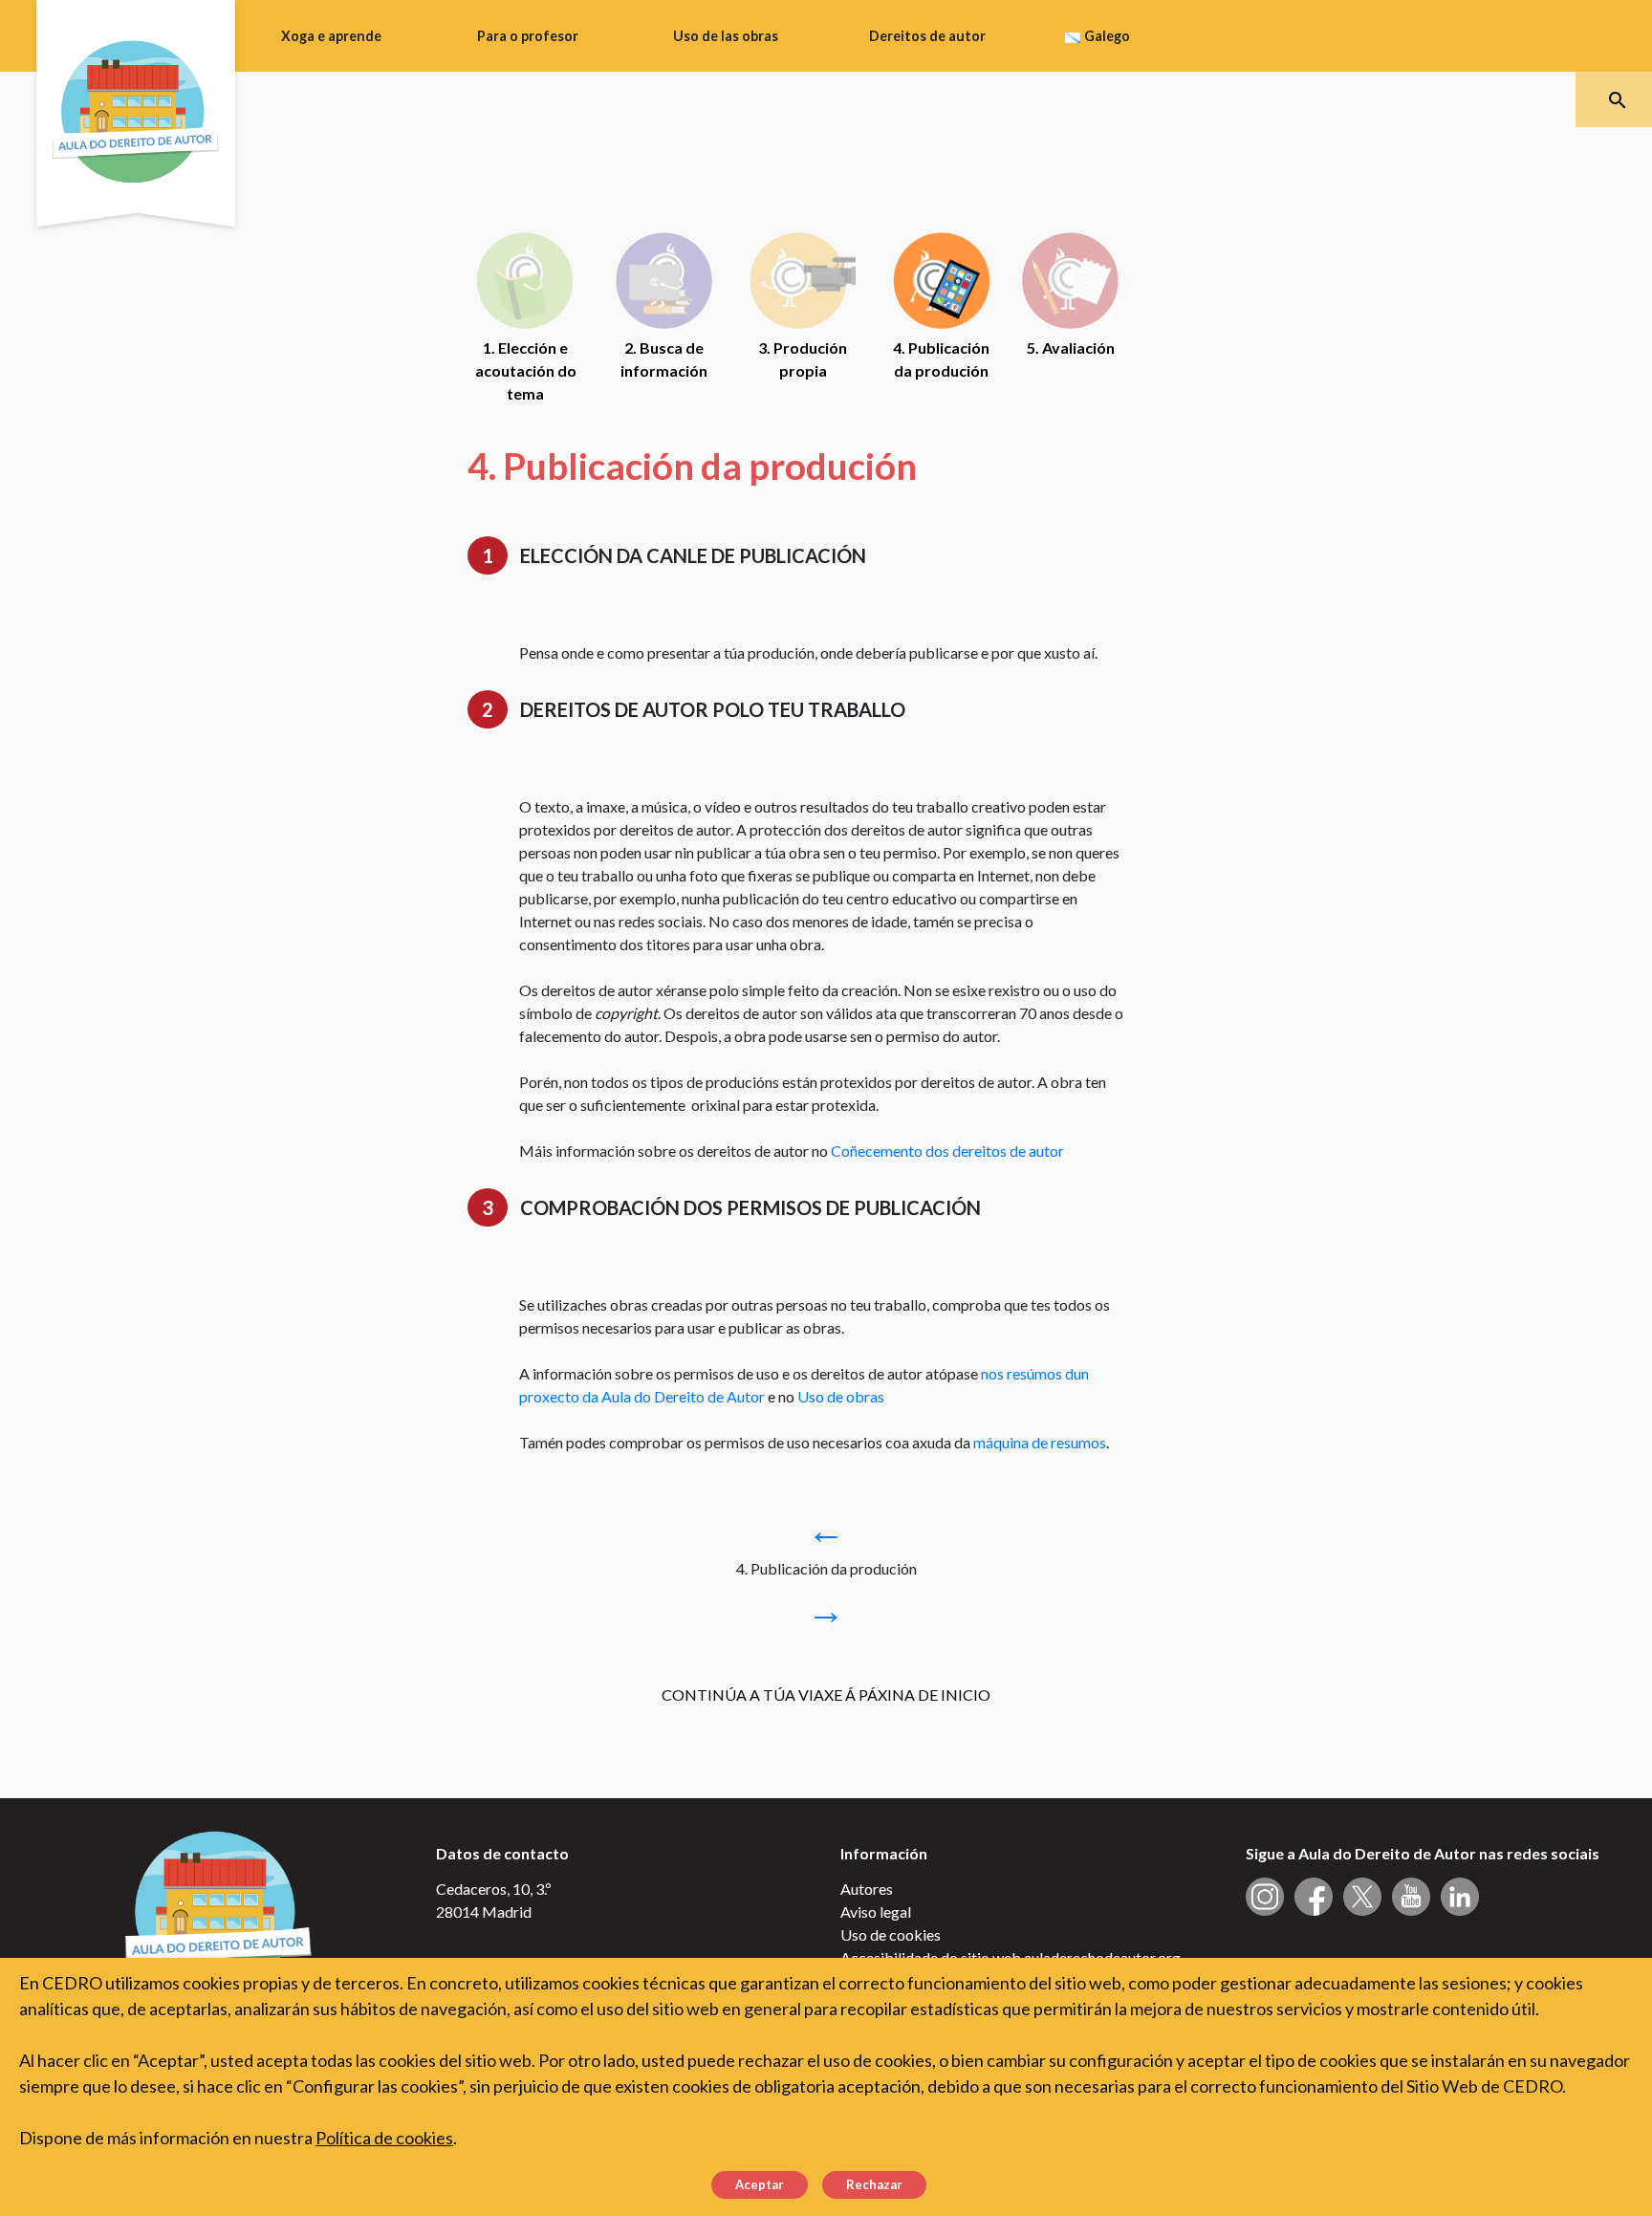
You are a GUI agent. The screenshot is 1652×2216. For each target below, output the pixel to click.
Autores (867, 1889)
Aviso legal (876, 1912)
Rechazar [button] (874, 2184)
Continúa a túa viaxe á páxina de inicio (826, 1695)
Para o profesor (528, 36)
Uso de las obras (726, 36)
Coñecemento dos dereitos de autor (947, 1151)
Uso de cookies (891, 1934)
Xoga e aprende (331, 36)
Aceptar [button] (760, 2184)
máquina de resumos (1040, 1442)
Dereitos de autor (927, 36)
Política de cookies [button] (384, 2138)
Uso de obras (841, 1396)
